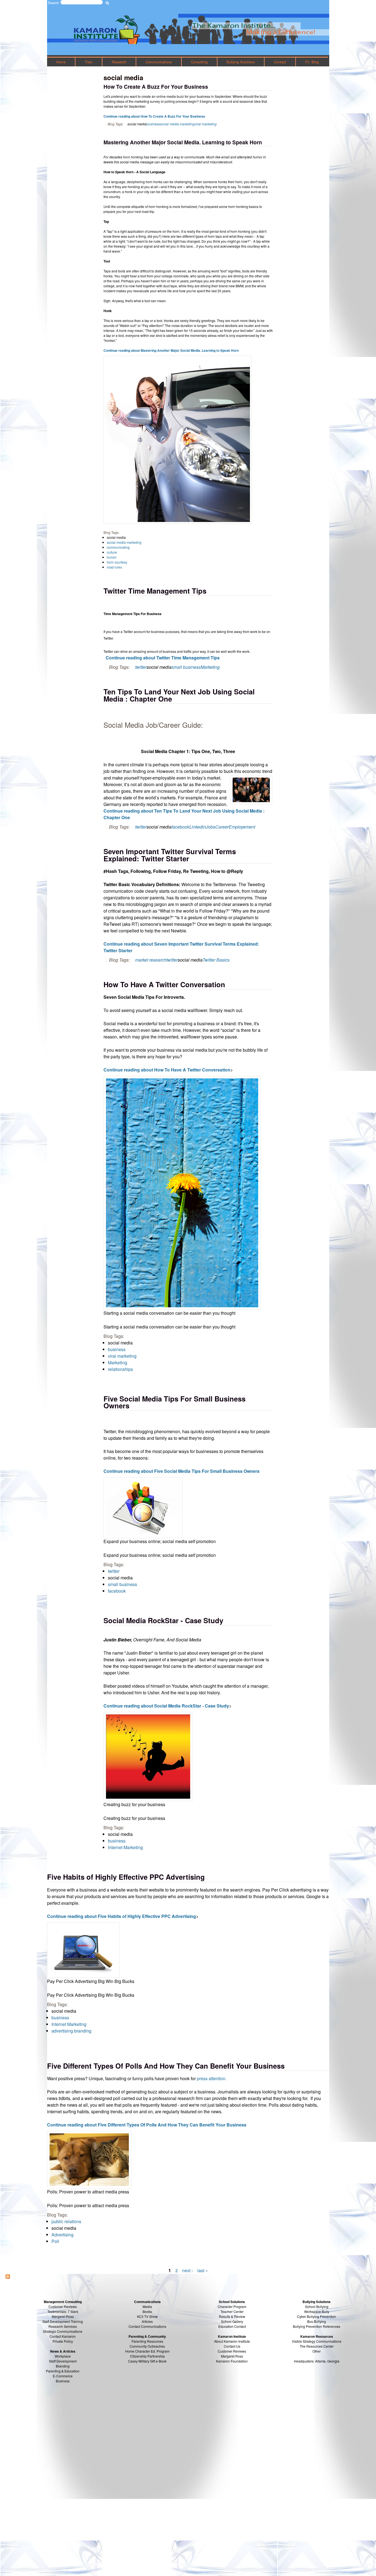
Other (317, 2351)
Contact (280, 62)
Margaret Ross (63, 2316)
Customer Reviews (232, 2351)
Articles (147, 2321)
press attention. (212, 2078)
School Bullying (317, 2306)
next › (188, 2270)
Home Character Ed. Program (147, 2351)
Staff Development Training (63, 2321)
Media (147, 2306)
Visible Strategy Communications (317, 2341)
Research (119, 62)
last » (203, 2270)
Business (63, 2381)
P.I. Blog (312, 62)
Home (61, 62)
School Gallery (232, 2321)
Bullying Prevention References (317, 2326)
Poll (55, 2241)
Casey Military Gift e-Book (147, 2361)
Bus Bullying (317, 2321)
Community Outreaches (147, 2346)
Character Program (232, 2306)
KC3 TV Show (147, 2316)
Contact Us (232, 2346)
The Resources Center (317, 2346)
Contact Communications (147, 2326)
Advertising (62, 2235)
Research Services (63, 2326)
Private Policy (63, 2341)
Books (147, 2311)
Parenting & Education (63, 2371)
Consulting (199, 62)
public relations (66, 2221)
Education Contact (232, 2326)
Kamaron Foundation (232, 2361)
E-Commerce (63, 2376)
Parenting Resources (147, 2341)
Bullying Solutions (241, 62)
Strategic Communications (63, 2331)
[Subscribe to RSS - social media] (8, 2277)
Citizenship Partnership (147, 2356)
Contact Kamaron (63, 2336)
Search (53, 3)
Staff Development (63, 2361)
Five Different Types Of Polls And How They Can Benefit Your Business (166, 2066)
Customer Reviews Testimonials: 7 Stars (63, 2309)
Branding (63, 2366)
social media (64, 2228)
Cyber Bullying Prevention (317, 2316)
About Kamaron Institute (232, 2341)
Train (89, 62)
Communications (159, 62)
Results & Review (232, 2316)
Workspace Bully (317, 2311)
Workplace (63, 2356)
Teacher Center (232, 2311)
